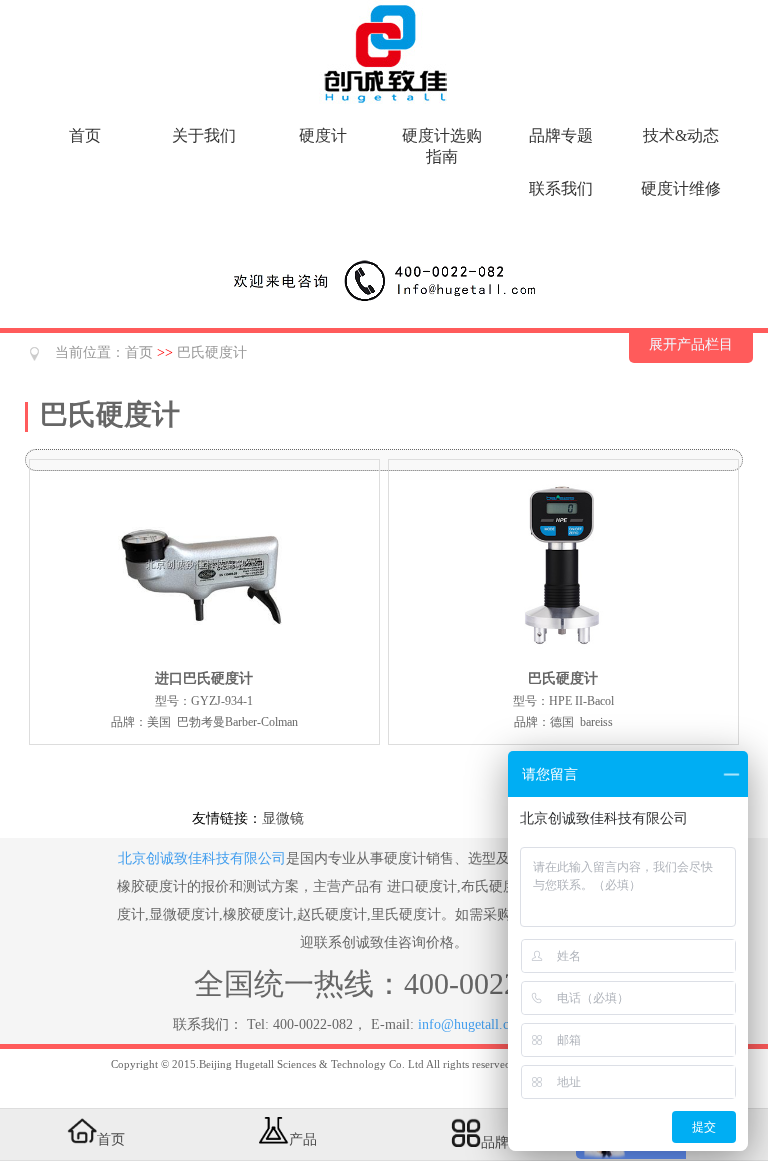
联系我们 (561, 188)
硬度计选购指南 (442, 146)
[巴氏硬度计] (563, 657)
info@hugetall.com (472, 1024)
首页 (85, 135)
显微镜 (283, 818)
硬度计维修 (681, 188)
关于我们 (204, 135)
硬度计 (323, 135)
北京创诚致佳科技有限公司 (202, 858)
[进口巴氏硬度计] (204, 657)
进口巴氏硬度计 (204, 678)
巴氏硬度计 (212, 352)
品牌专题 (561, 135)
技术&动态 (681, 135)
